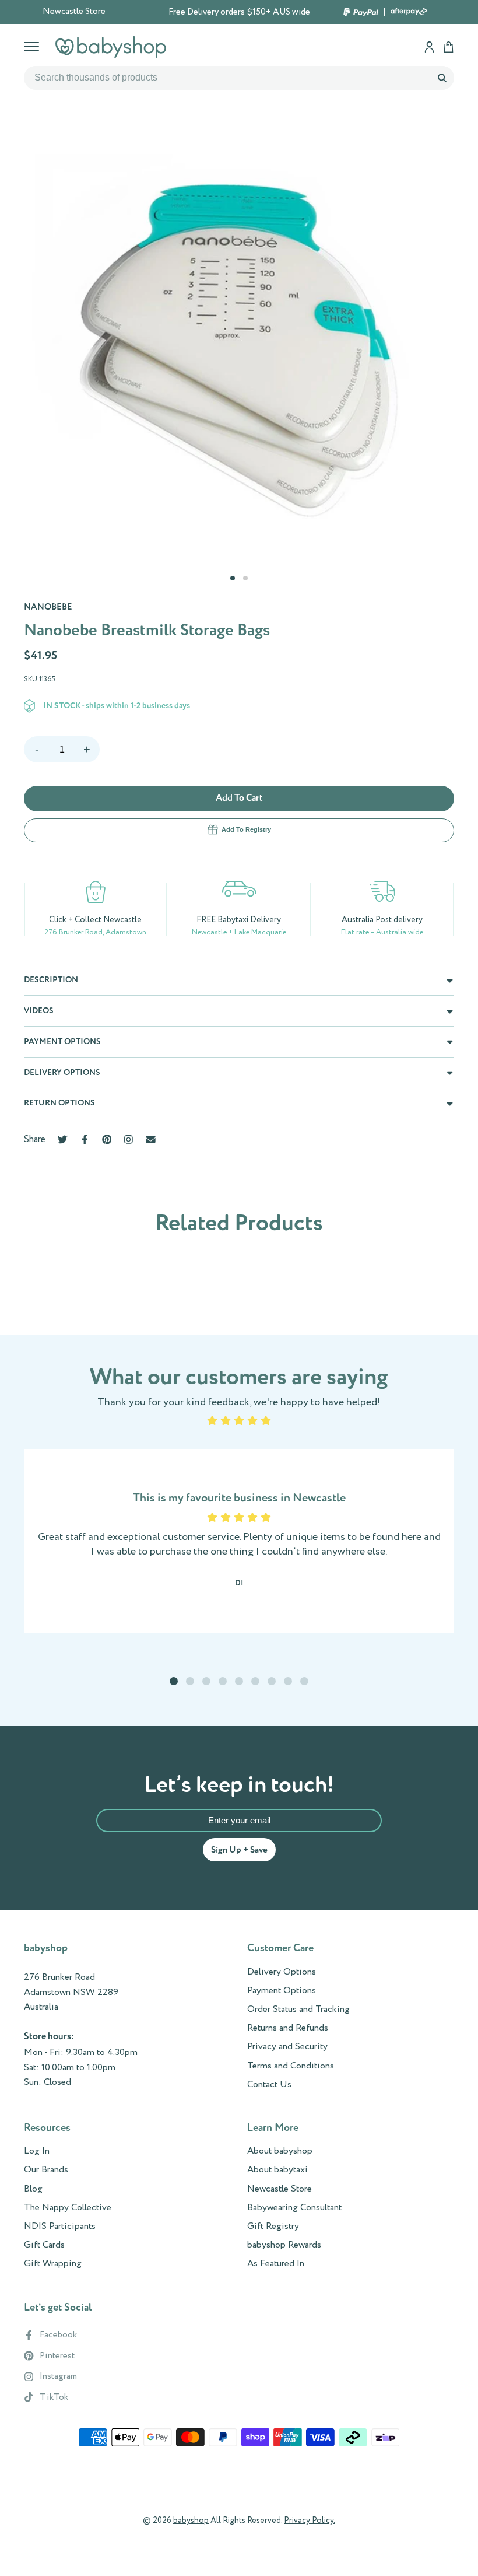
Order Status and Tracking (298, 2010)
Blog (33, 2189)
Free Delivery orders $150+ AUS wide (239, 12)
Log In (37, 2151)
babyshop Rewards (284, 2245)
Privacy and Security (287, 2047)
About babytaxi (277, 2170)
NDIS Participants (60, 2227)
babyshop (191, 2521)
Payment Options (282, 1991)
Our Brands (46, 2170)
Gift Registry (273, 2227)
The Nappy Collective (68, 2208)
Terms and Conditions (291, 2066)
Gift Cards (44, 2245)
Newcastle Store (74, 12)
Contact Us (269, 2085)
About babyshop (280, 2151)
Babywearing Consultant (294, 2208)
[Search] (442, 78)
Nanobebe (48, 607)
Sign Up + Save (239, 1850)
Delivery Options (282, 1972)
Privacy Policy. (310, 2521)
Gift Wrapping (53, 2264)
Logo (111, 47)
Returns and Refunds (288, 2028)
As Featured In (276, 2264)
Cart (449, 47)
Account (429, 47)
